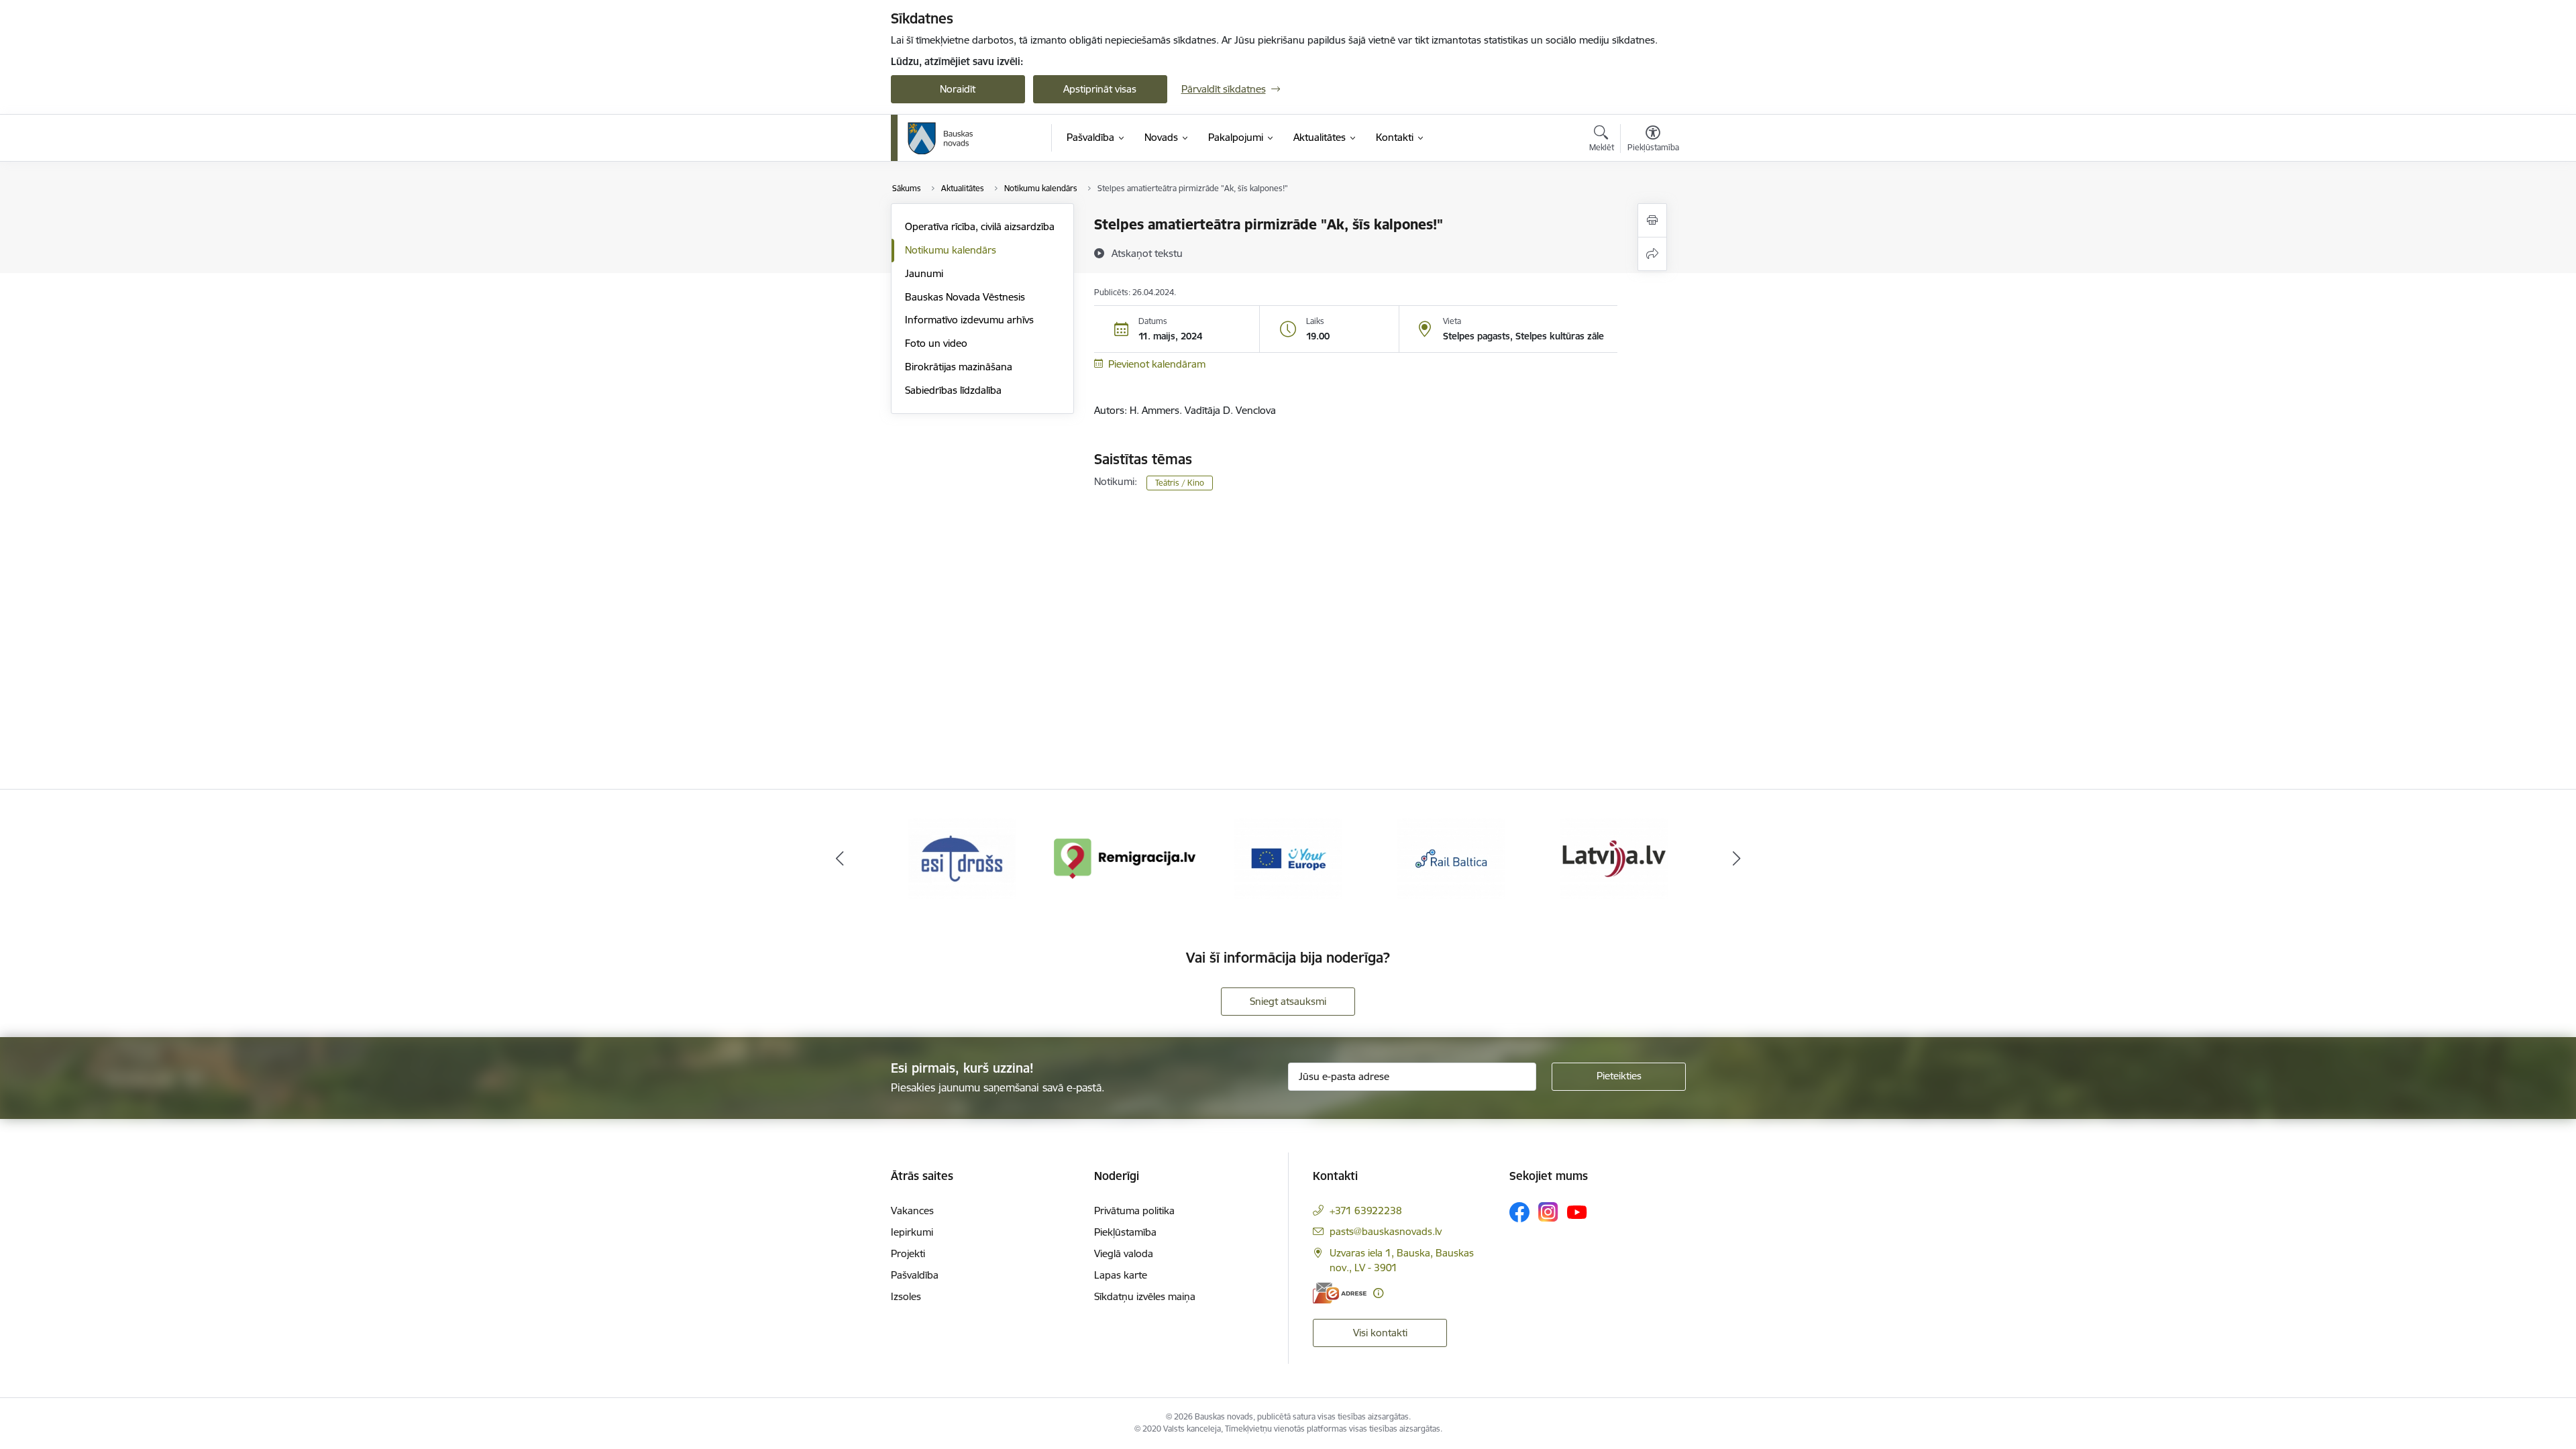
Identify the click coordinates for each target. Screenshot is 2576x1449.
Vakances (912, 1211)
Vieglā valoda (1124, 1253)
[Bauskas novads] (941, 138)
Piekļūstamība (1125, 1232)
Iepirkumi (912, 1232)
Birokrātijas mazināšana (959, 367)
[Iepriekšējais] (840, 859)
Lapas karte (1121, 1275)
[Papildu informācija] (1378, 1293)
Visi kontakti (1380, 1333)
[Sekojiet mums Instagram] (1548, 1212)
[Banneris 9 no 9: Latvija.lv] (1614, 858)
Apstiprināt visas (1100, 89)
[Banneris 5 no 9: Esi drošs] (962, 858)
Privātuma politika (1134, 1211)
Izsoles (906, 1296)
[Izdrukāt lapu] (1652, 220)
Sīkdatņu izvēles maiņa (1145, 1296)
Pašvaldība (915, 1275)
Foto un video (936, 343)
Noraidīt (958, 89)
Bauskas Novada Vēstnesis (965, 297)
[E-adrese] (1340, 1293)
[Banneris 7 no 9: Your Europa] (1288, 858)
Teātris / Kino (1180, 483)
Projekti (908, 1253)
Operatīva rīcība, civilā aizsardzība (980, 226)
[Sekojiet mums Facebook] (1519, 1212)
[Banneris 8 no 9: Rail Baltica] (1451, 858)
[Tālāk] (1737, 859)
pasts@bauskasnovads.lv (1386, 1231)
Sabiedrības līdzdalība (953, 390)
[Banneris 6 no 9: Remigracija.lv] (1125, 858)
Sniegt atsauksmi (1288, 1001)
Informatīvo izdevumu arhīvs (969, 320)
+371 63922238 (1366, 1211)
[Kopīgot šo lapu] (1652, 254)
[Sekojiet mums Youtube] (1577, 1212)
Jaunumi (924, 273)
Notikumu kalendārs (951, 250)
